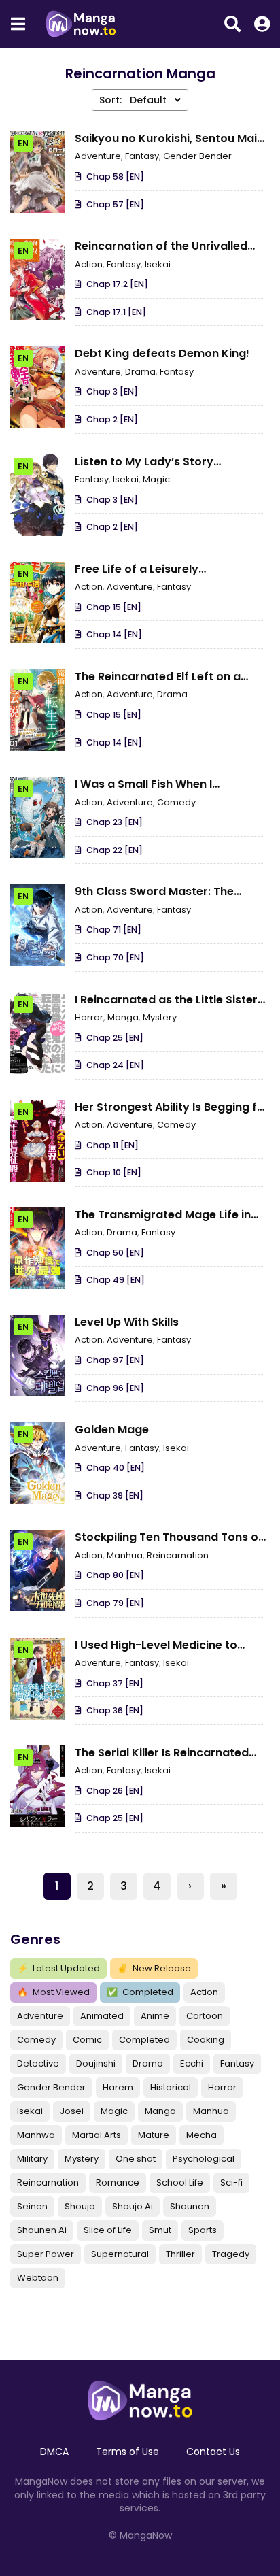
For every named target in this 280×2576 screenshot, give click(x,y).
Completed (140, 1992)
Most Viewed (53, 1992)
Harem (118, 2087)
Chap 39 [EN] (115, 1495)
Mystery (82, 2159)
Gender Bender (51, 2087)
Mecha (202, 2135)
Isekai (30, 2111)
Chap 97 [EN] (115, 1360)
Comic (87, 2040)
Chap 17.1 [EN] (116, 312)
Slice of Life (108, 2230)
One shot (136, 2159)
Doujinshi (96, 2063)
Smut (160, 2230)
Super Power (46, 2254)
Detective (38, 2063)
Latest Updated (58, 1968)
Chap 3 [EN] (112, 391)
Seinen (32, 2206)
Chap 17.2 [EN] (117, 284)
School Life (180, 2182)
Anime (155, 2016)
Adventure (40, 2016)
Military (32, 2159)
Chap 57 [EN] (115, 204)
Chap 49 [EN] (116, 1280)
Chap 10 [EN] (114, 1172)
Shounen (190, 2206)
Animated (102, 2016)
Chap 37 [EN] (115, 1683)
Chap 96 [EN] (115, 1388)
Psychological (204, 2159)
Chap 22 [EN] (115, 850)
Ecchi (192, 2063)
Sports (203, 2230)
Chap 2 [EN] (112, 419)
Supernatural (120, 2254)
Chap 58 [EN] (115, 177)
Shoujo (80, 2206)
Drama (148, 2063)
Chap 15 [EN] (114, 607)
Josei (72, 2111)
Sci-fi (231, 2182)
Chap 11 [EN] (112, 1145)
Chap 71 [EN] (114, 930)
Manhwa (36, 2135)
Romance (118, 2182)
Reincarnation (48, 2182)
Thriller (180, 2254)
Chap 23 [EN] (115, 822)
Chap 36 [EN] (115, 1710)
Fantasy (237, 2063)
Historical (171, 2087)
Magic (114, 2111)
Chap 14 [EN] (114, 634)
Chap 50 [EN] (115, 1253)
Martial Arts (97, 2135)
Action (204, 1992)
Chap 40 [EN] (116, 1468)
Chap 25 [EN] (115, 1038)
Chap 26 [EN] (115, 1791)
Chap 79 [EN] (115, 1603)
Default (134, 100)
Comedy (36, 2040)
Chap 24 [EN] (115, 1065)
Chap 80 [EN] (115, 1575)
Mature (154, 2135)
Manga (160, 2111)
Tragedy (231, 2254)
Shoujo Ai (133, 2206)
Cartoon (205, 2016)
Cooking (206, 2040)
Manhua (211, 2111)
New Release (154, 1968)
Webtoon (38, 2278)
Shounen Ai (42, 2230)
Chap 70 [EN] (115, 957)
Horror (222, 2087)
